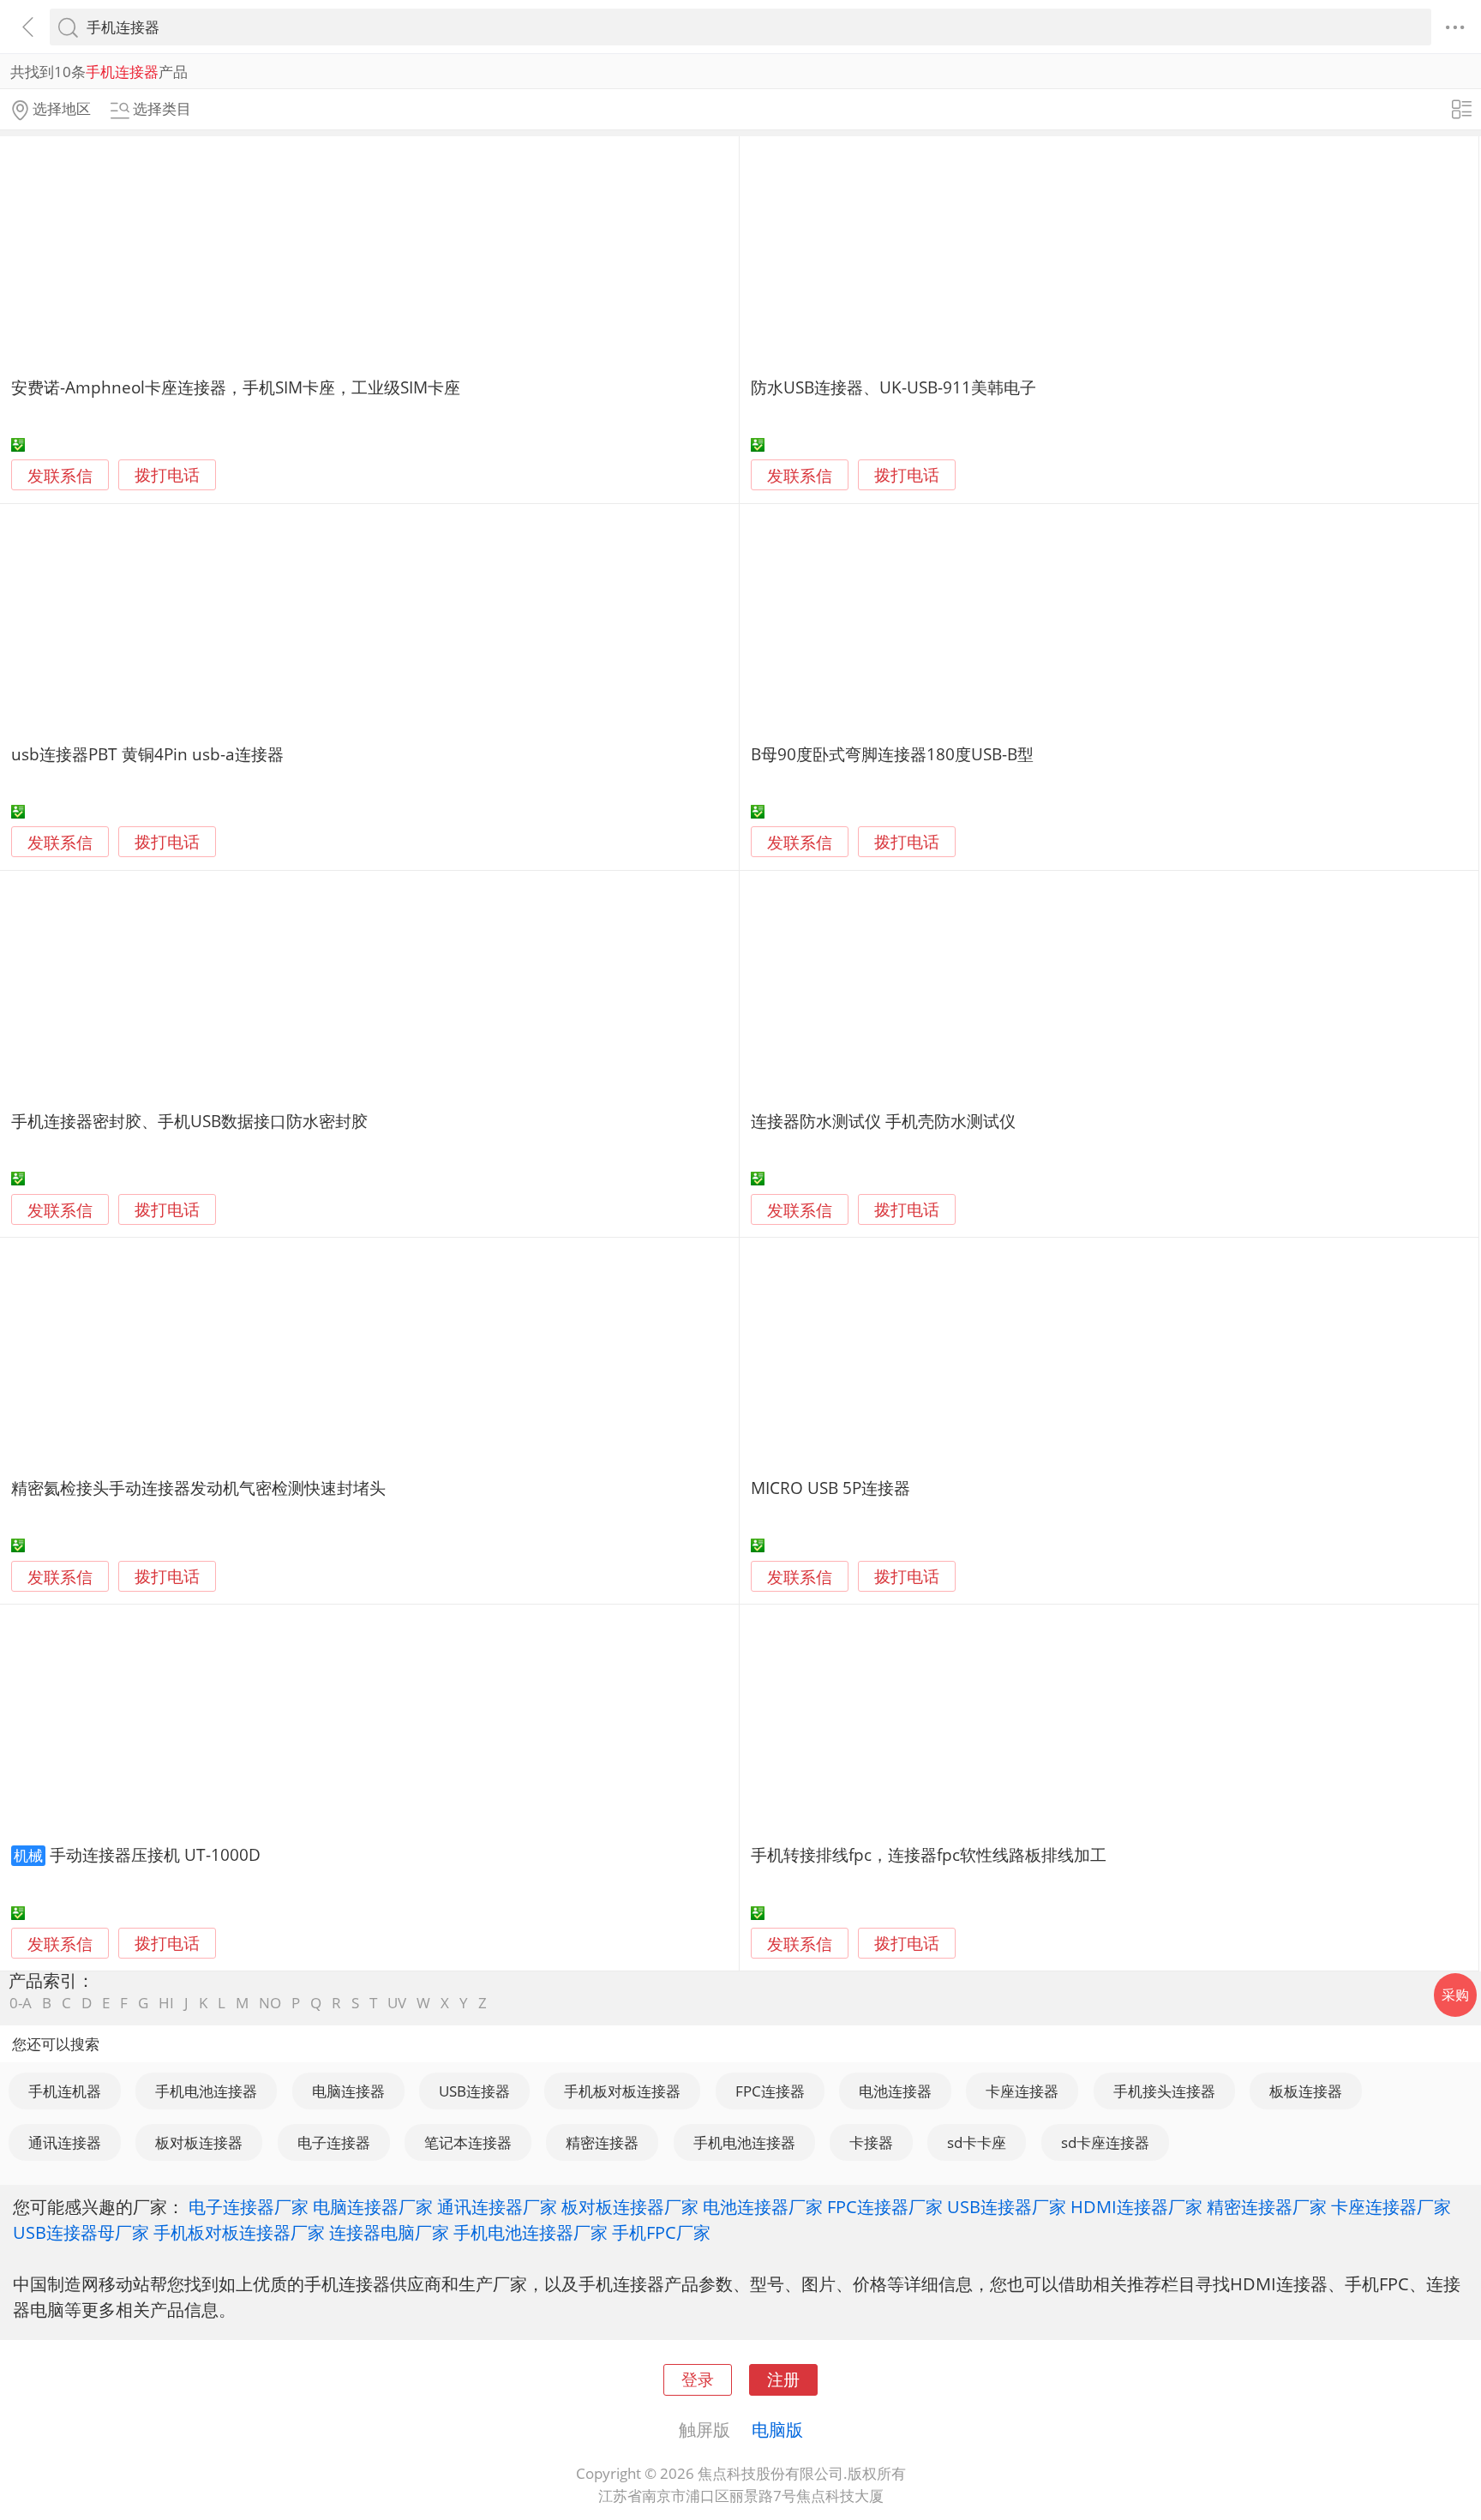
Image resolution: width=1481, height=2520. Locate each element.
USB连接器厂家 (1007, 2206)
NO (270, 2003)
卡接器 (871, 2142)
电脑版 (777, 2429)
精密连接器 (602, 2142)
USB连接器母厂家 (81, 2232)
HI (166, 2003)
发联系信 (60, 475)
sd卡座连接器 (1105, 2142)
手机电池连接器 (206, 2091)
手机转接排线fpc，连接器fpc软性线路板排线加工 (929, 1854)
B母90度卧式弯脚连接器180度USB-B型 (892, 754)
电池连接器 (895, 2091)
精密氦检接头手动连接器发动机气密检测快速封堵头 (198, 1488)
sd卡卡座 (977, 2142)
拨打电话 (167, 475)
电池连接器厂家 (763, 2206)
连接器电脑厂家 (389, 2232)
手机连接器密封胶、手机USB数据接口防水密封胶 (189, 1121)
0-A (21, 2003)
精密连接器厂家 (1267, 2206)
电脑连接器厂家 (373, 2206)
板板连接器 (1306, 2091)
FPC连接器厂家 (885, 2206)
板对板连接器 (199, 2142)
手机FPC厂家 (661, 2232)
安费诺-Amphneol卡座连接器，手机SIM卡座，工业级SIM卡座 (236, 387)
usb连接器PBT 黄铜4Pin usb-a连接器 (147, 754)
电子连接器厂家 (249, 2206)
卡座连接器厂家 (1391, 2206)
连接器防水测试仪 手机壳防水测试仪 (883, 1121)
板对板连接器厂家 (630, 2206)
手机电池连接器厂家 (531, 2232)
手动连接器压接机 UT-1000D (155, 1854)
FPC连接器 (770, 2091)
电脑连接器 (348, 2091)
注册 (783, 2379)
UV (397, 2003)
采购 (1455, 1995)
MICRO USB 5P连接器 (830, 1488)
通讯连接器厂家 (497, 2206)
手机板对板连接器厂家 (239, 2232)
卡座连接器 (1022, 2091)
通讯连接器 (65, 2142)
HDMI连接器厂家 (1136, 2206)
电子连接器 (334, 2142)
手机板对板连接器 (622, 2091)
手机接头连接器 (1164, 2091)
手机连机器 (65, 2091)
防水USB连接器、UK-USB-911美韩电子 (893, 387)
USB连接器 (474, 2091)
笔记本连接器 (468, 2142)
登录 (698, 2379)
